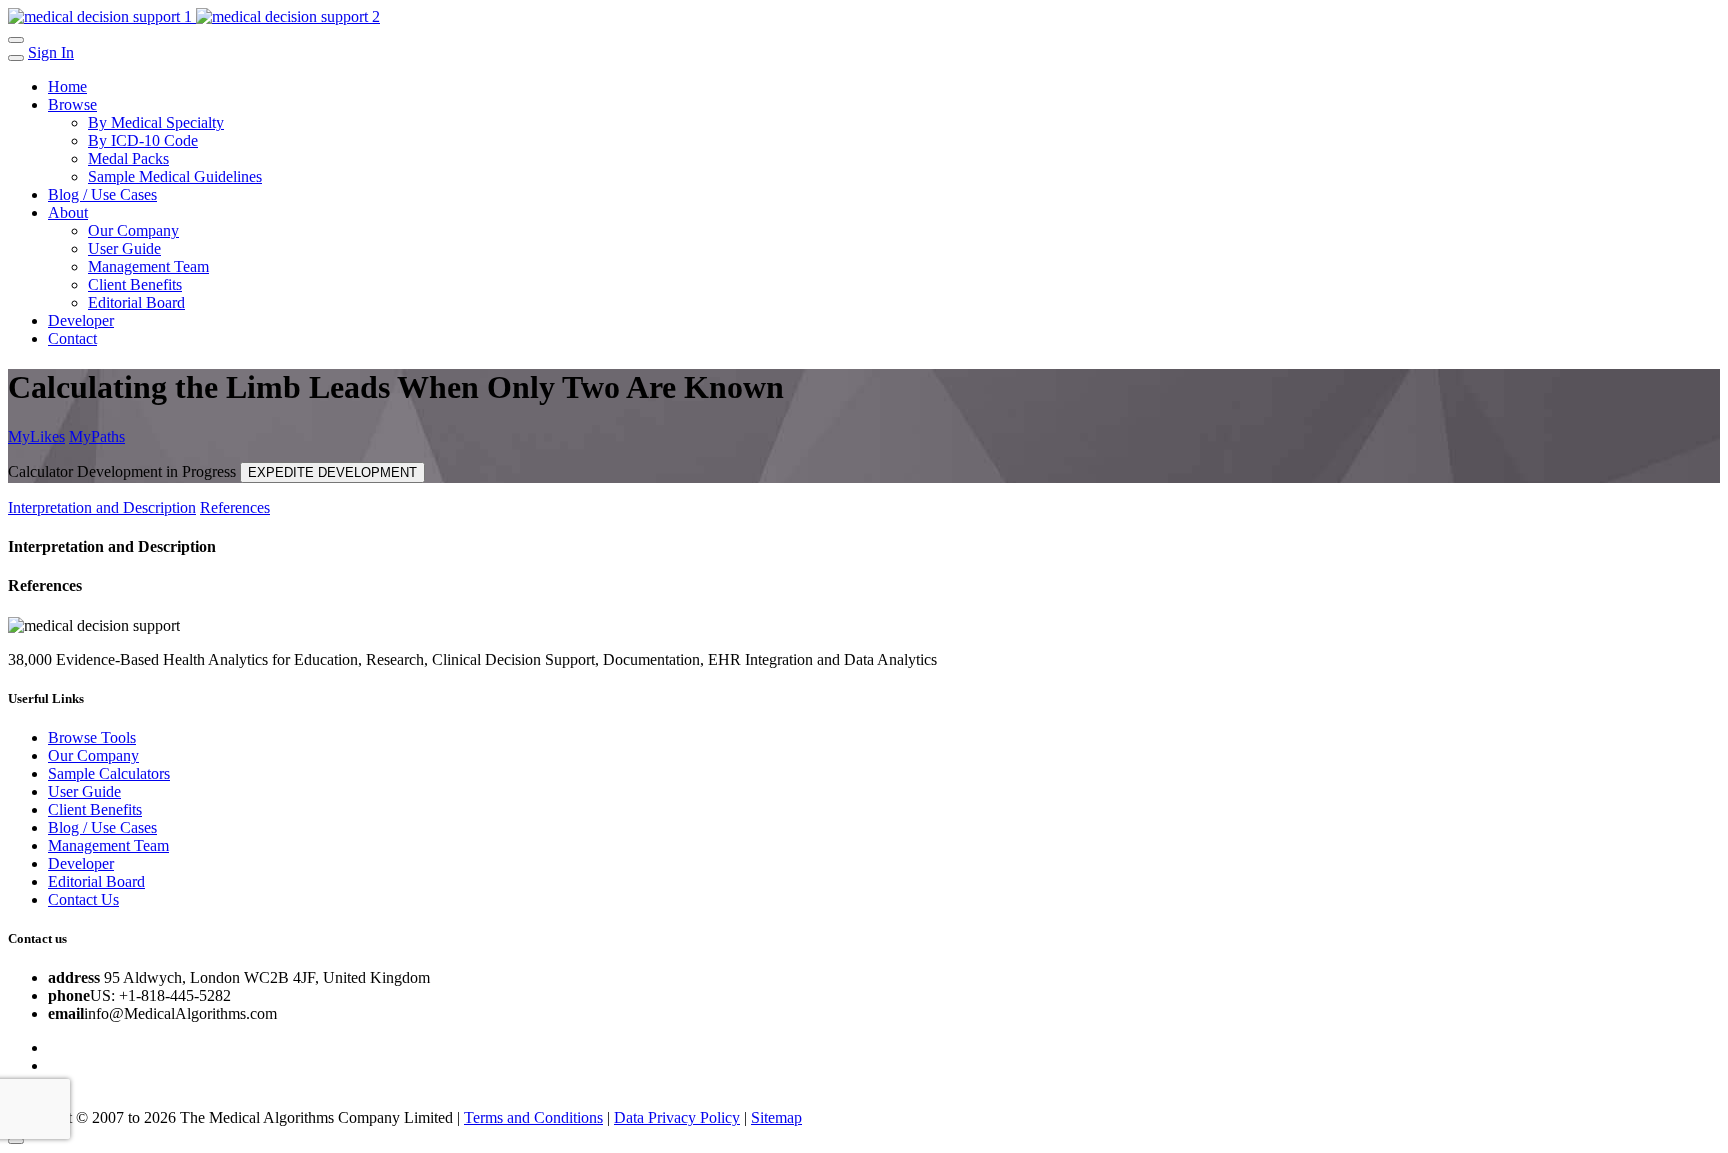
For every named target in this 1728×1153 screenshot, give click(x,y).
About (68, 212)
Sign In (51, 52)
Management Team (148, 266)
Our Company (133, 230)
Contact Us (83, 899)
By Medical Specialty (156, 122)
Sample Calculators (109, 773)
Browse (72, 104)
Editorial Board (136, 302)
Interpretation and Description (102, 507)
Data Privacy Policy (677, 1117)
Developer (81, 320)
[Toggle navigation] (16, 40)
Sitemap (776, 1117)
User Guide (124, 248)
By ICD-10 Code (143, 140)
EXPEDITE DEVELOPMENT (332, 472)
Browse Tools (92, 737)
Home (67, 86)
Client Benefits (135, 284)
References (235, 507)
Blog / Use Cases (102, 194)
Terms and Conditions (533, 1117)
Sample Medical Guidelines (175, 176)
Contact (72, 338)
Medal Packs (128, 158)
